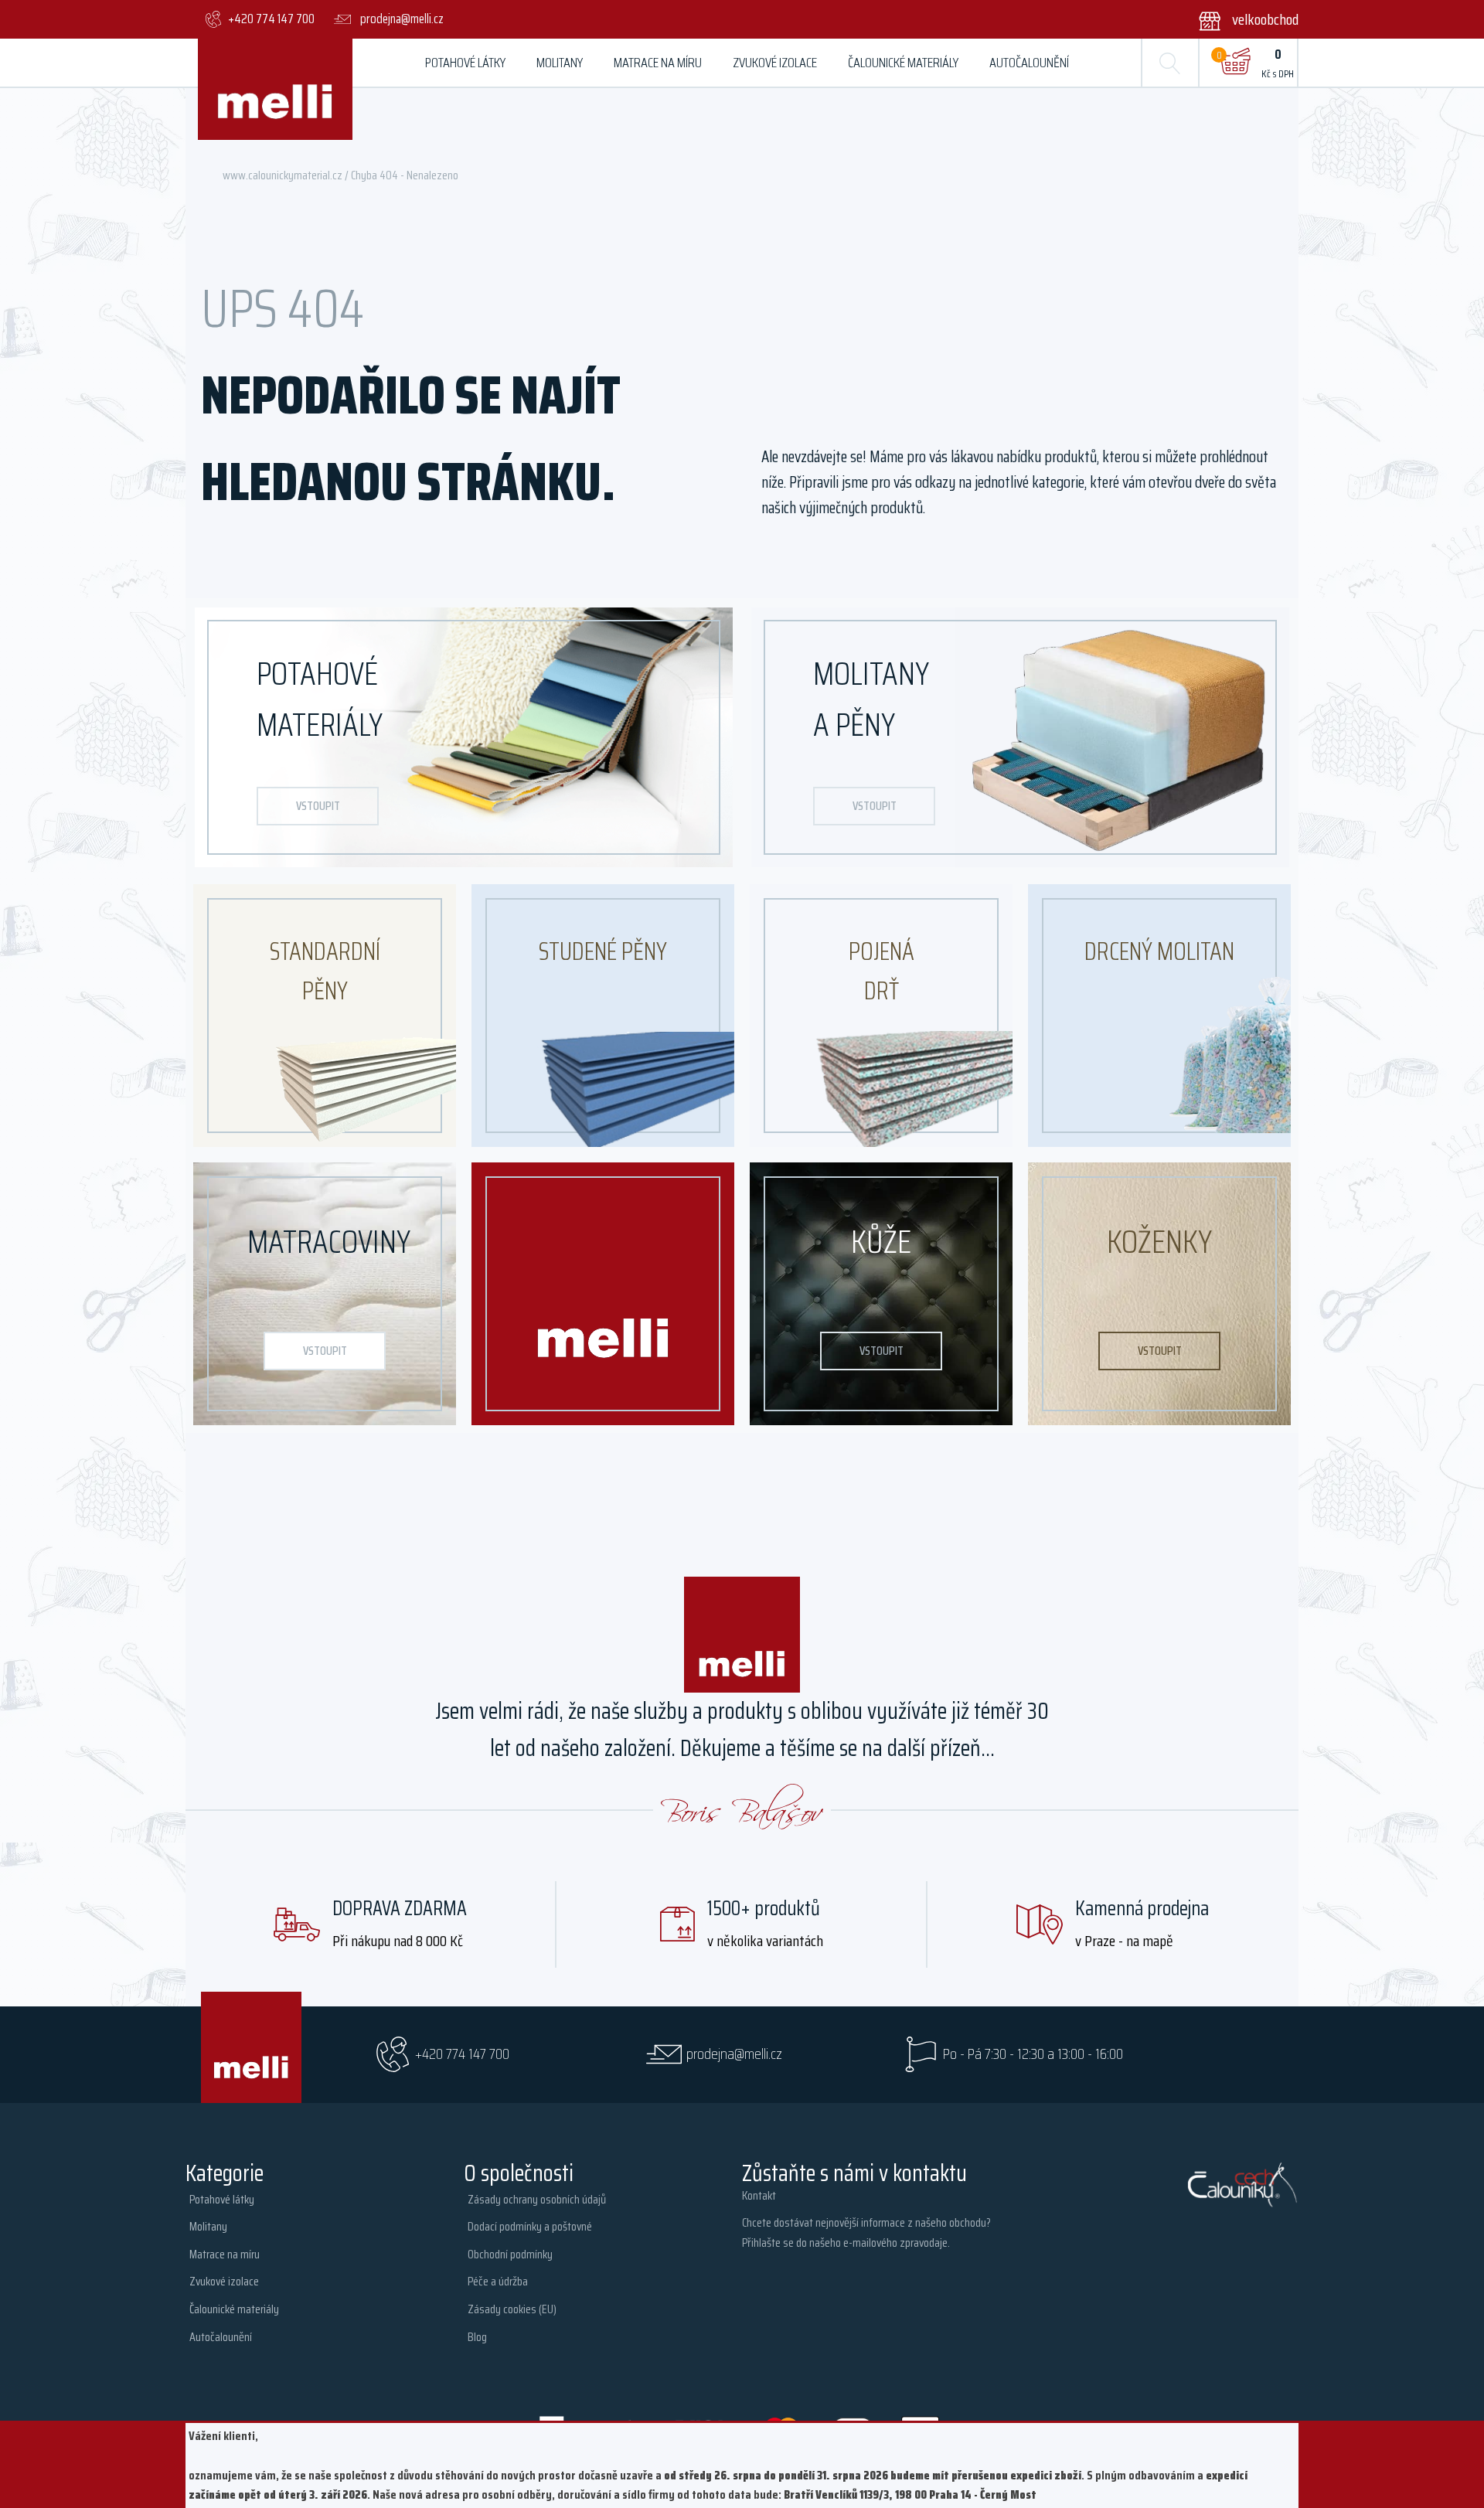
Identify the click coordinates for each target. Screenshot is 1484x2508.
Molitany (560, 63)
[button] (1239, 19)
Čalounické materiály (903, 63)
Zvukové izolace (775, 63)
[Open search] (1170, 63)
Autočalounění (1029, 63)
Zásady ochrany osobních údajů (537, 2199)
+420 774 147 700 (462, 2054)
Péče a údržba (498, 2281)
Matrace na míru (658, 63)
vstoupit (318, 806)
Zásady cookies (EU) (512, 2309)
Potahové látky (465, 63)
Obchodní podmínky (510, 2254)
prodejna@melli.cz (734, 2054)
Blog (477, 2337)
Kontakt (759, 2195)
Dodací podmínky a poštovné (530, 2226)
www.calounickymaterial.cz (283, 175)
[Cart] (1235, 63)
